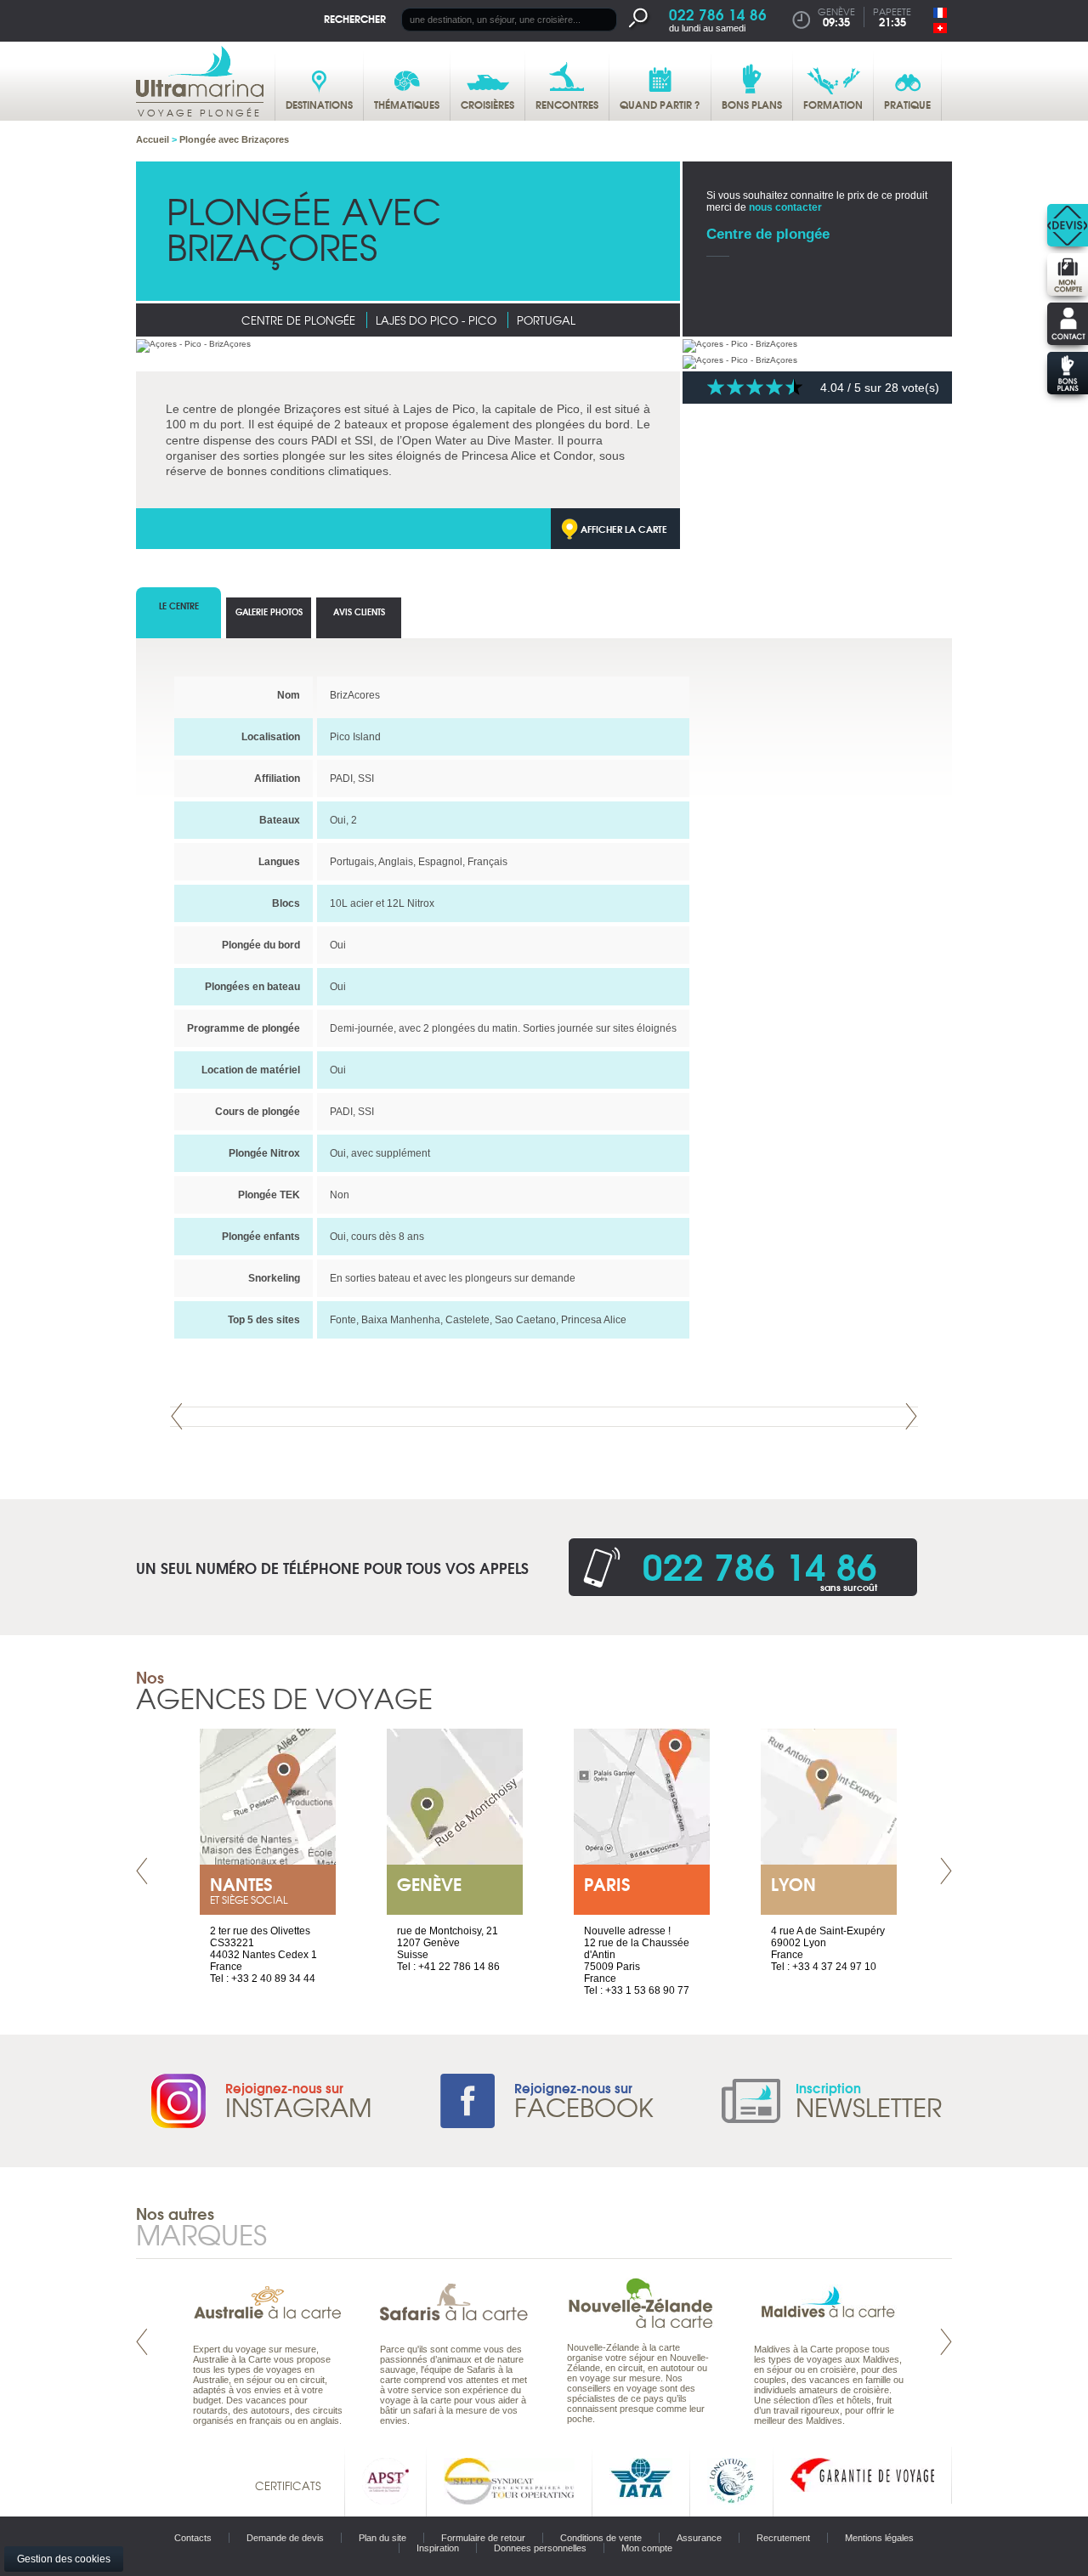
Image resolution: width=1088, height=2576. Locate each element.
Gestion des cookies (64, 2559)
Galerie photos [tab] (269, 611)
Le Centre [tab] (179, 606)
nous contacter (785, 207)
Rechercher (355, 18)
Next (911, 1416)
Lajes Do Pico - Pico (436, 320)
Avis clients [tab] (359, 611)
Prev (177, 1416)
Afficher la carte (624, 529)
